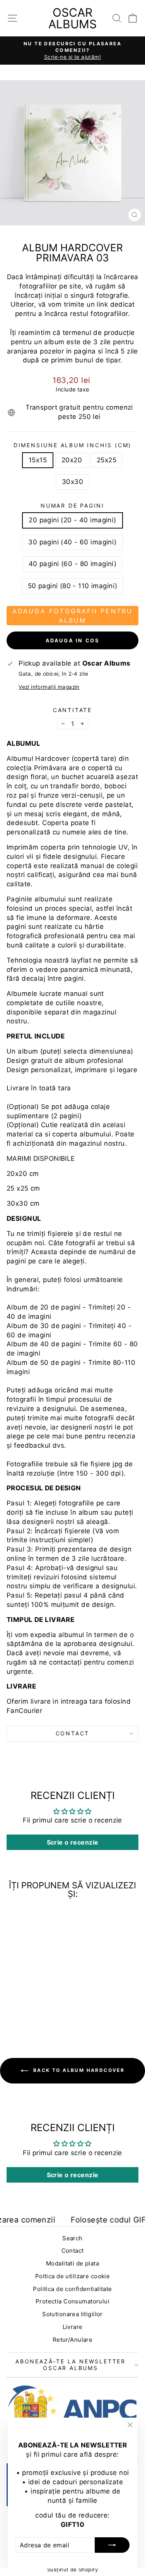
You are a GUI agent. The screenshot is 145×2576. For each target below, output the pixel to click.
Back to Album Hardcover (78, 2071)
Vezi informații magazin (49, 687)
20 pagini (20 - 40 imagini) (72, 520)
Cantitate (72, 710)
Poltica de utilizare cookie (72, 2276)
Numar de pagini (72, 505)
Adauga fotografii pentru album (73, 616)
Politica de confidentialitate (72, 2289)
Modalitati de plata (72, 2263)
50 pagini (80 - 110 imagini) (73, 586)
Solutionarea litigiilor (72, 2314)
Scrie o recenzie (73, 1842)
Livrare (73, 2327)
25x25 (107, 460)
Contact (73, 1733)
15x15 (38, 460)
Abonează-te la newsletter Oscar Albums (71, 2364)
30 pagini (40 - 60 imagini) (72, 542)
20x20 (72, 460)
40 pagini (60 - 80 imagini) (72, 564)
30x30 (72, 482)
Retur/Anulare (73, 2340)
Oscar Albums (72, 18)
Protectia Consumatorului (72, 2301)
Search (72, 2238)
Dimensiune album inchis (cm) (72, 445)
